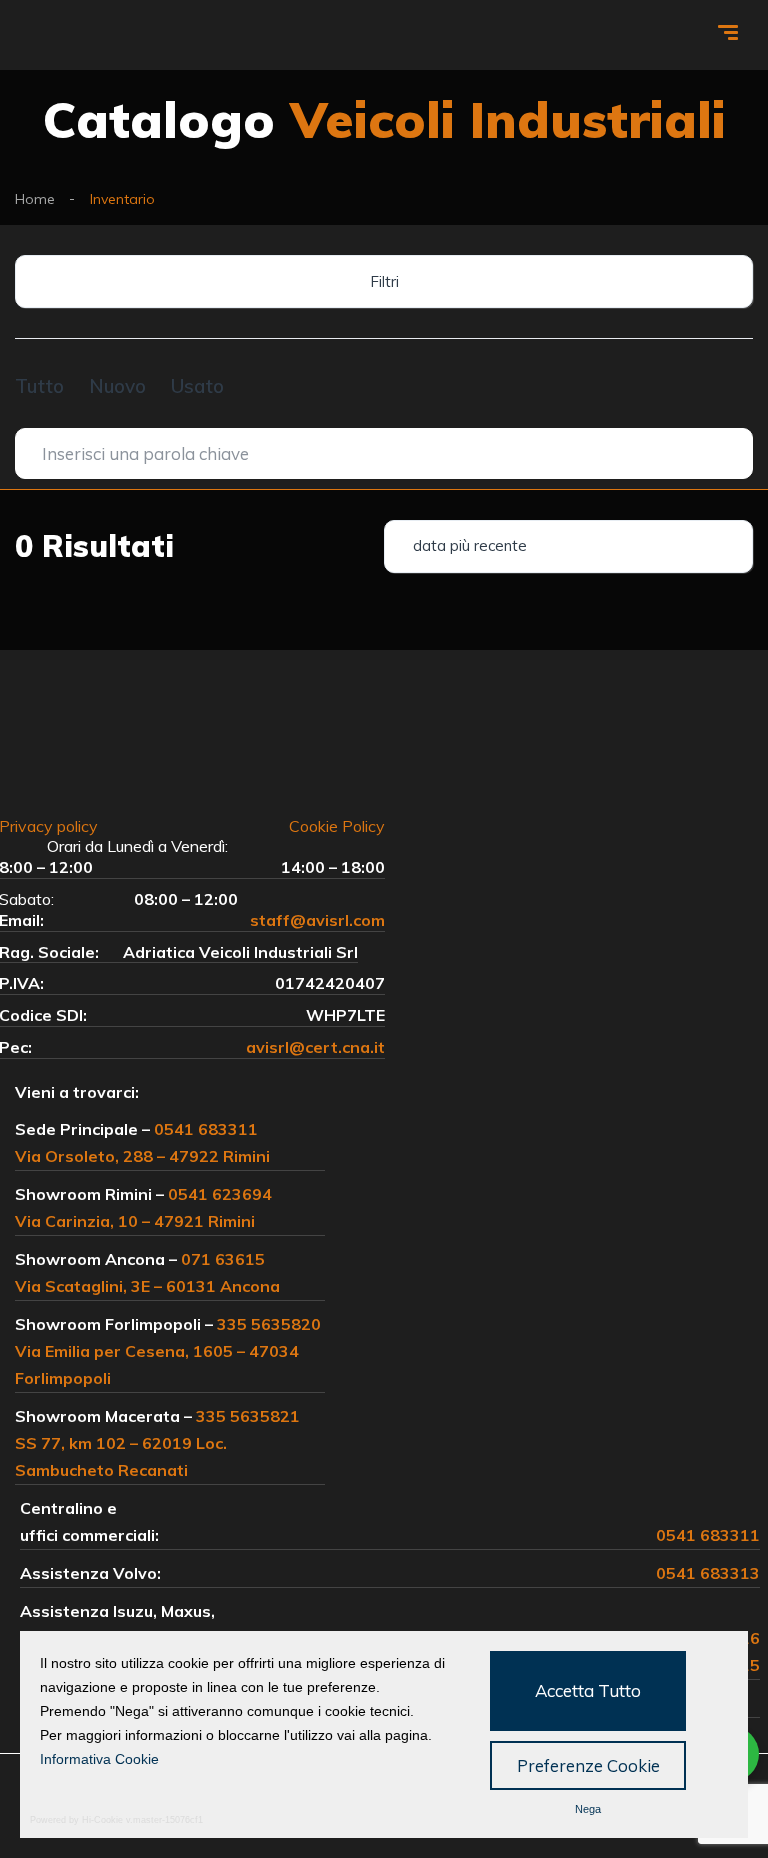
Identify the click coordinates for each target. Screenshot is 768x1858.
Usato (197, 386)
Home (35, 199)
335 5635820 (269, 1324)
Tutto (39, 386)
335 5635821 (248, 1416)
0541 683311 (206, 1129)
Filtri (384, 281)
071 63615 (223, 1259)
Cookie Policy (337, 826)
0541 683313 (708, 1573)
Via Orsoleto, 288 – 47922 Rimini (142, 1156)
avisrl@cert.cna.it (315, 1047)
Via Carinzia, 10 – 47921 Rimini (135, 1221)
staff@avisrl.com (317, 920)
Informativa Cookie (99, 1759)
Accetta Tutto (588, 1690)
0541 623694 (220, 1194)
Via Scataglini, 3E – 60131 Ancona (147, 1286)
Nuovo (117, 386)
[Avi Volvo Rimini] (83, 35)
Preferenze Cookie (588, 1765)
